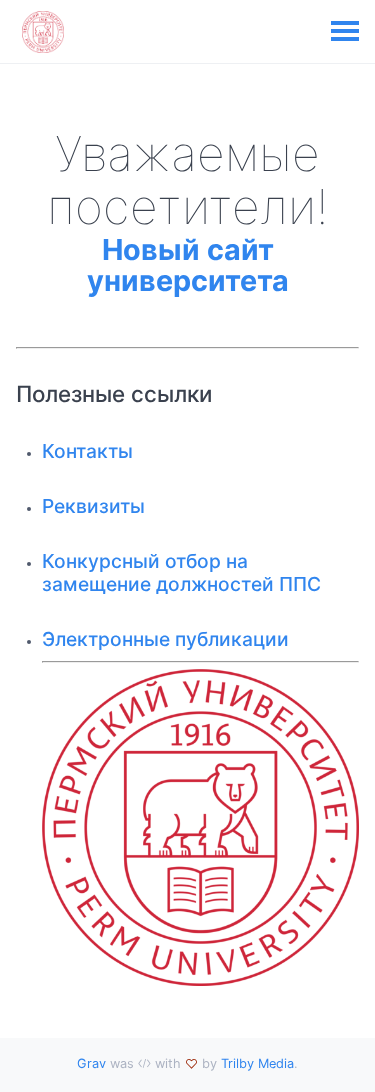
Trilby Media (257, 1063)
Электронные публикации (165, 639)
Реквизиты (93, 506)
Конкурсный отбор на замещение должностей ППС (181, 572)
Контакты (87, 451)
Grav (91, 1063)
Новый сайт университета (188, 265)
